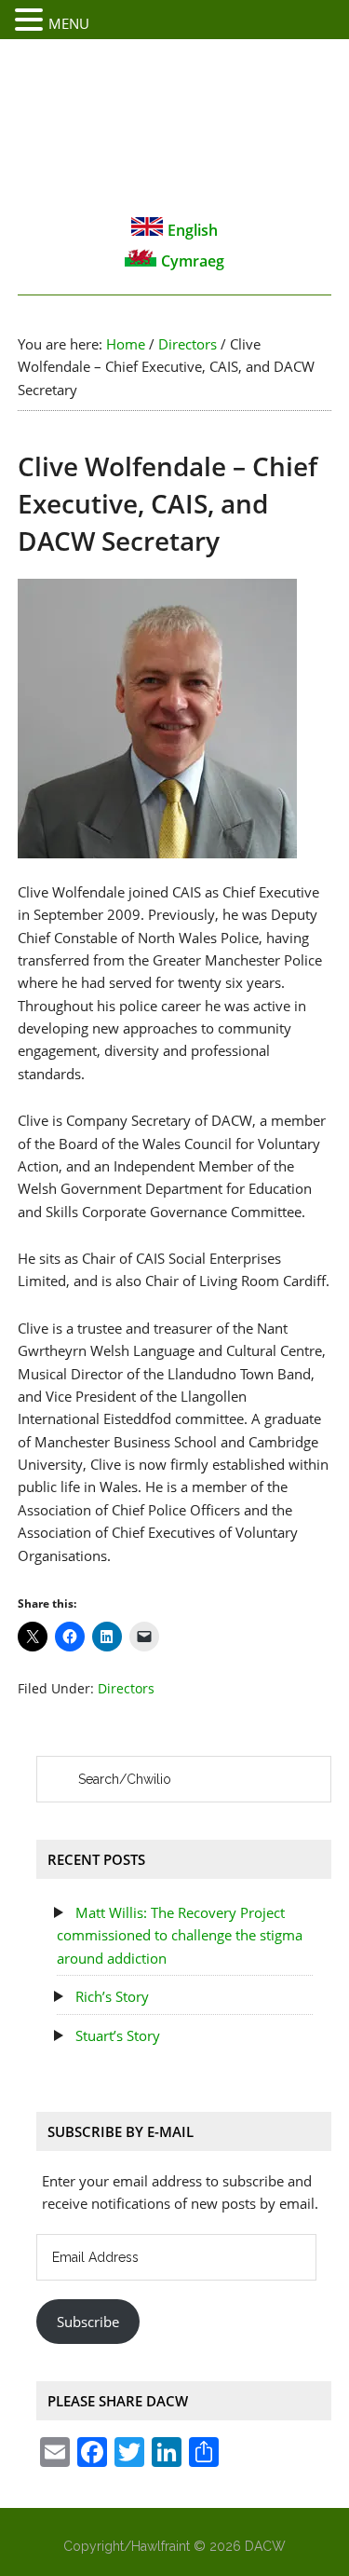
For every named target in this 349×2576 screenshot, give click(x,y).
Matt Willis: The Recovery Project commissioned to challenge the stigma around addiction (180, 1935)
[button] (32, 21)
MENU (69, 23)
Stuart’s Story (118, 2035)
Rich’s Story (112, 1996)
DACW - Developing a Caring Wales (175, 127)
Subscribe (88, 2322)
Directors (126, 1688)
